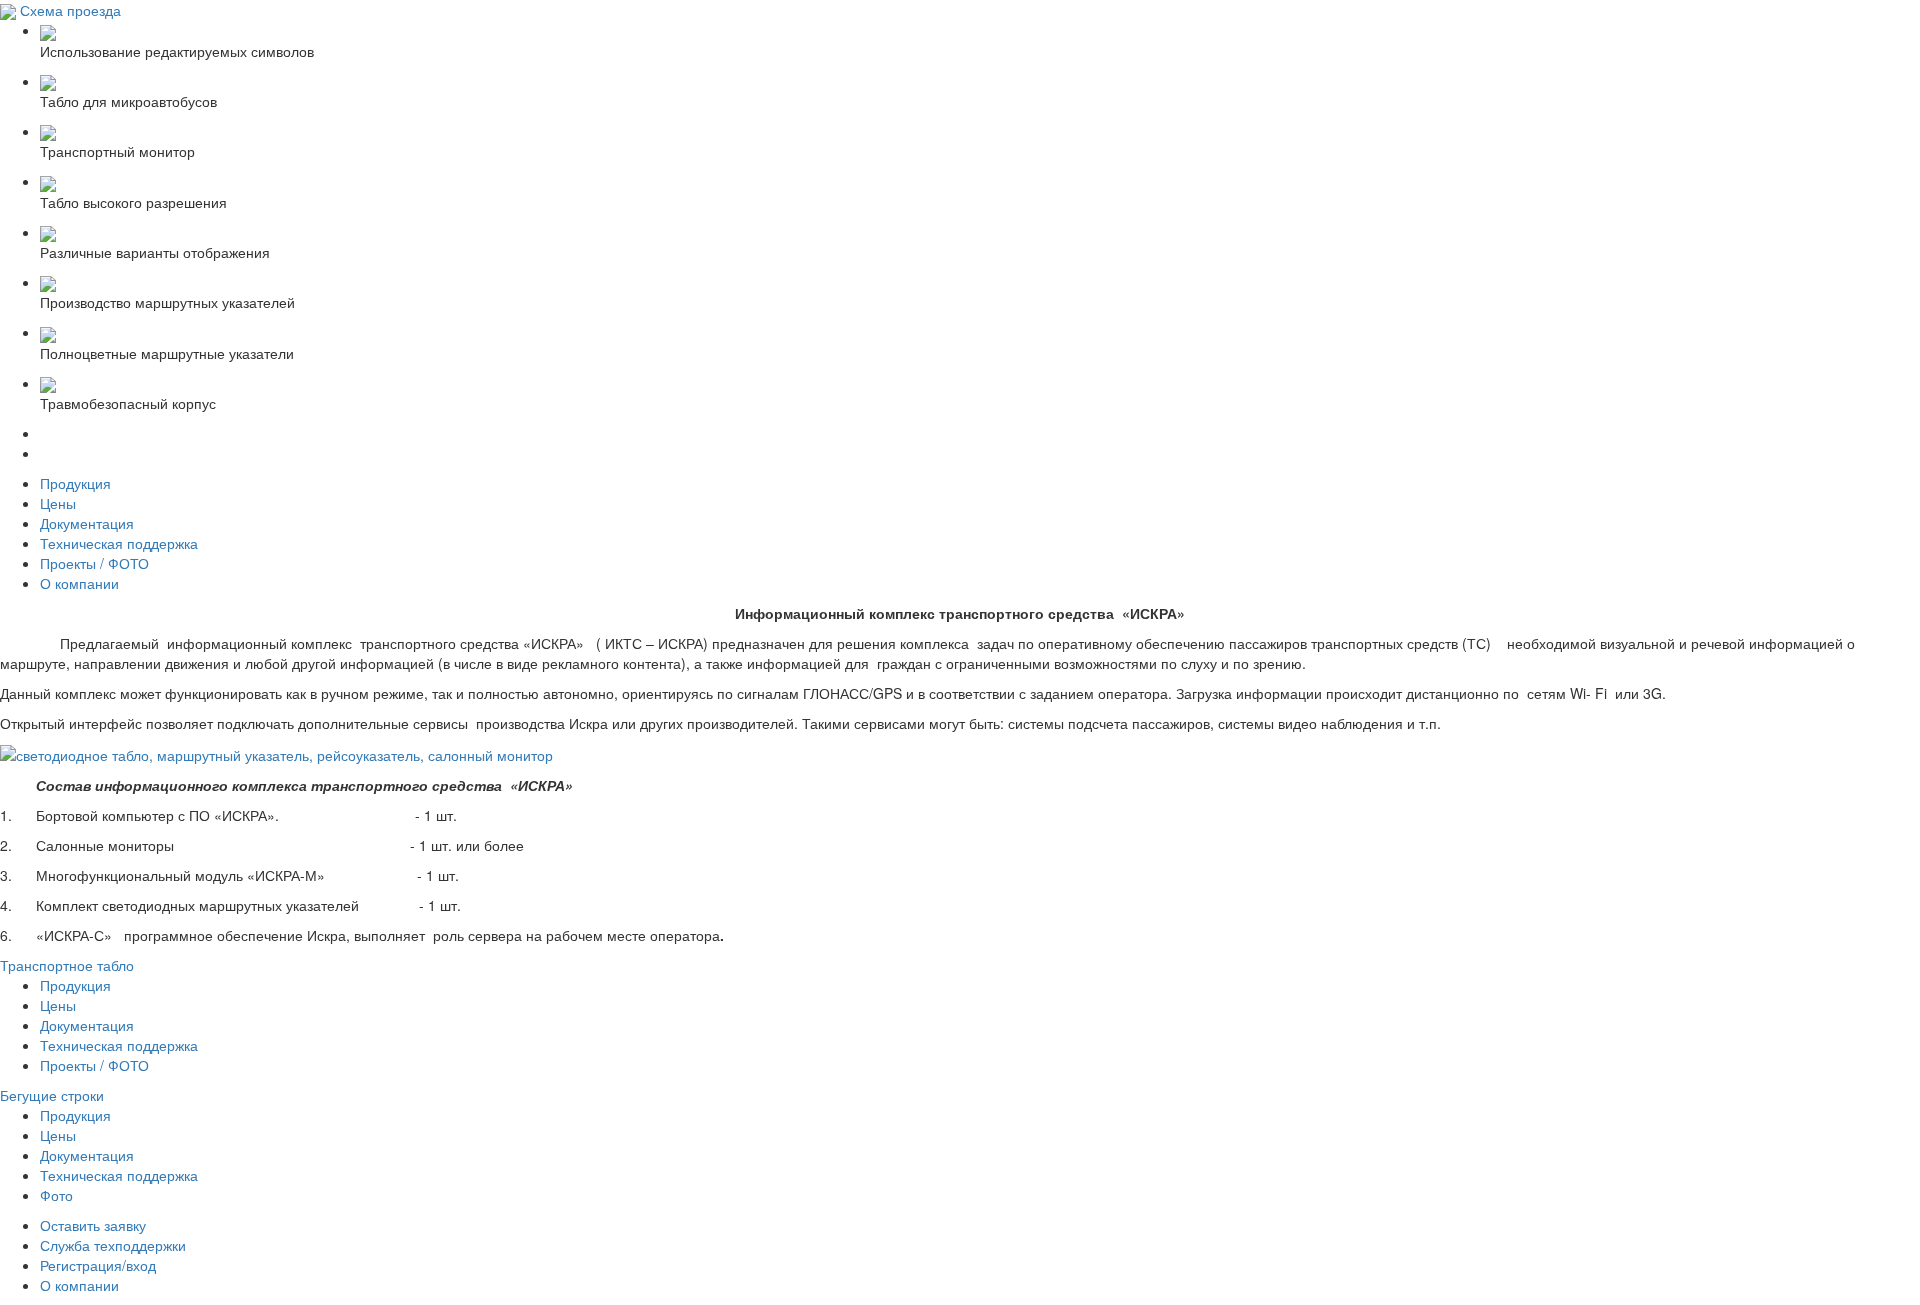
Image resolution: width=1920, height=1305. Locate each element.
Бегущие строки (52, 1095)
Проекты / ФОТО (94, 563)
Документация (87, 523)
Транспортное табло (67, 965)
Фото (56, 1195)
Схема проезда (70, 10)
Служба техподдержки (113, 1245)
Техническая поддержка (119, 543)
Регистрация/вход (98, 1265)
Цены (58, 503)
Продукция (75, 483)
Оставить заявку (93, 1225)
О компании (79, 583)
